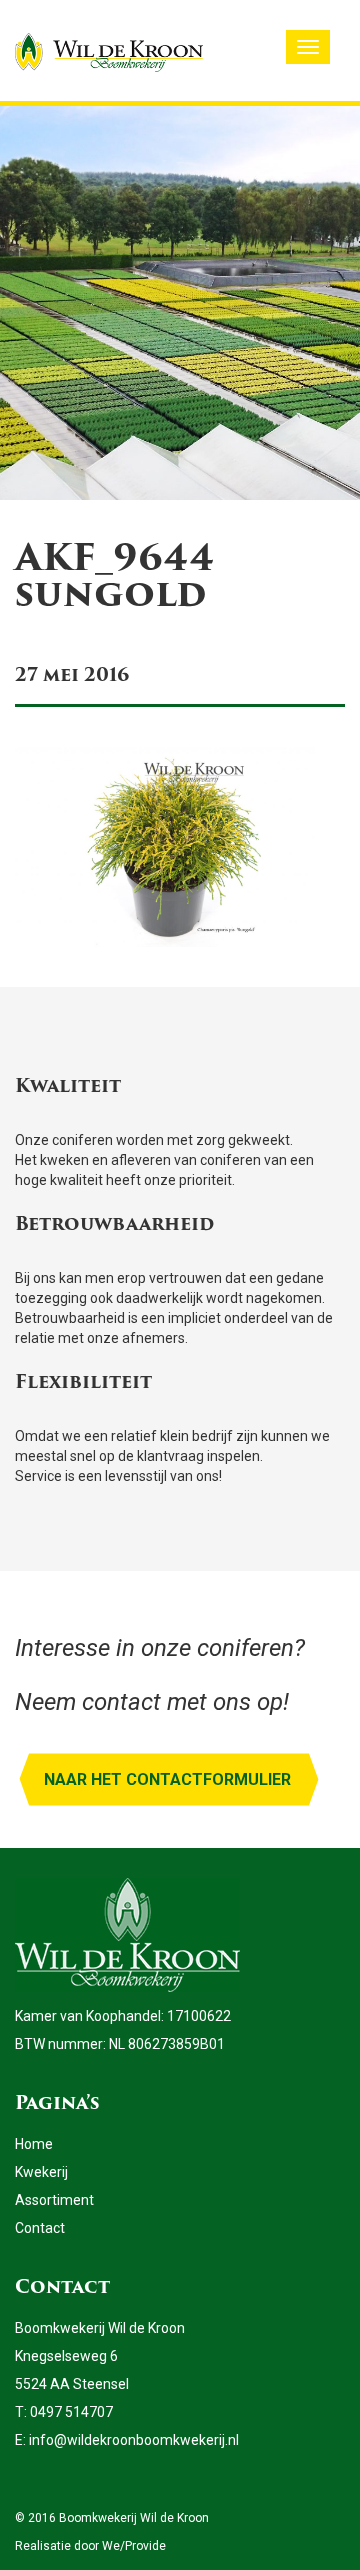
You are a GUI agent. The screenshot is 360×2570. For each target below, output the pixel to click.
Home (34, 2144)
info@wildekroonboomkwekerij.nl (134, 2440)
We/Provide (134, 2546)
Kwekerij (41, 2172)
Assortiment (54, 2200)
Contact (40, 2228)
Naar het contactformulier (167, 1779)
